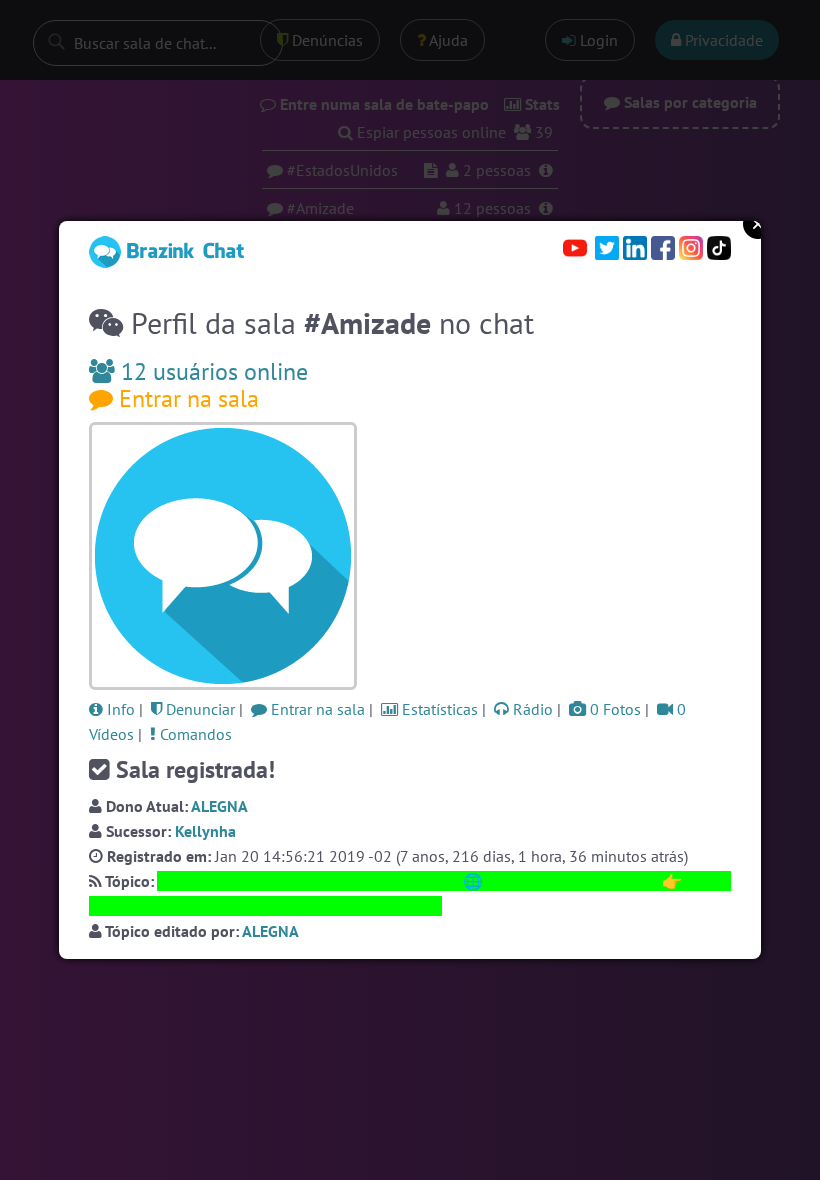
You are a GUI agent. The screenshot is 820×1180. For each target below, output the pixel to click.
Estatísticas (438, 709)
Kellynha (205, 831)
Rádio (531, 709)
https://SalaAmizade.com (572, 881)
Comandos (194, 734)
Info (119, 709)
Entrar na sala (186, 398)
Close (758, 224)
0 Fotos (613, 709)
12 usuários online (211, 371)
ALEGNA (219, 806)
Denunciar (198, 709)
